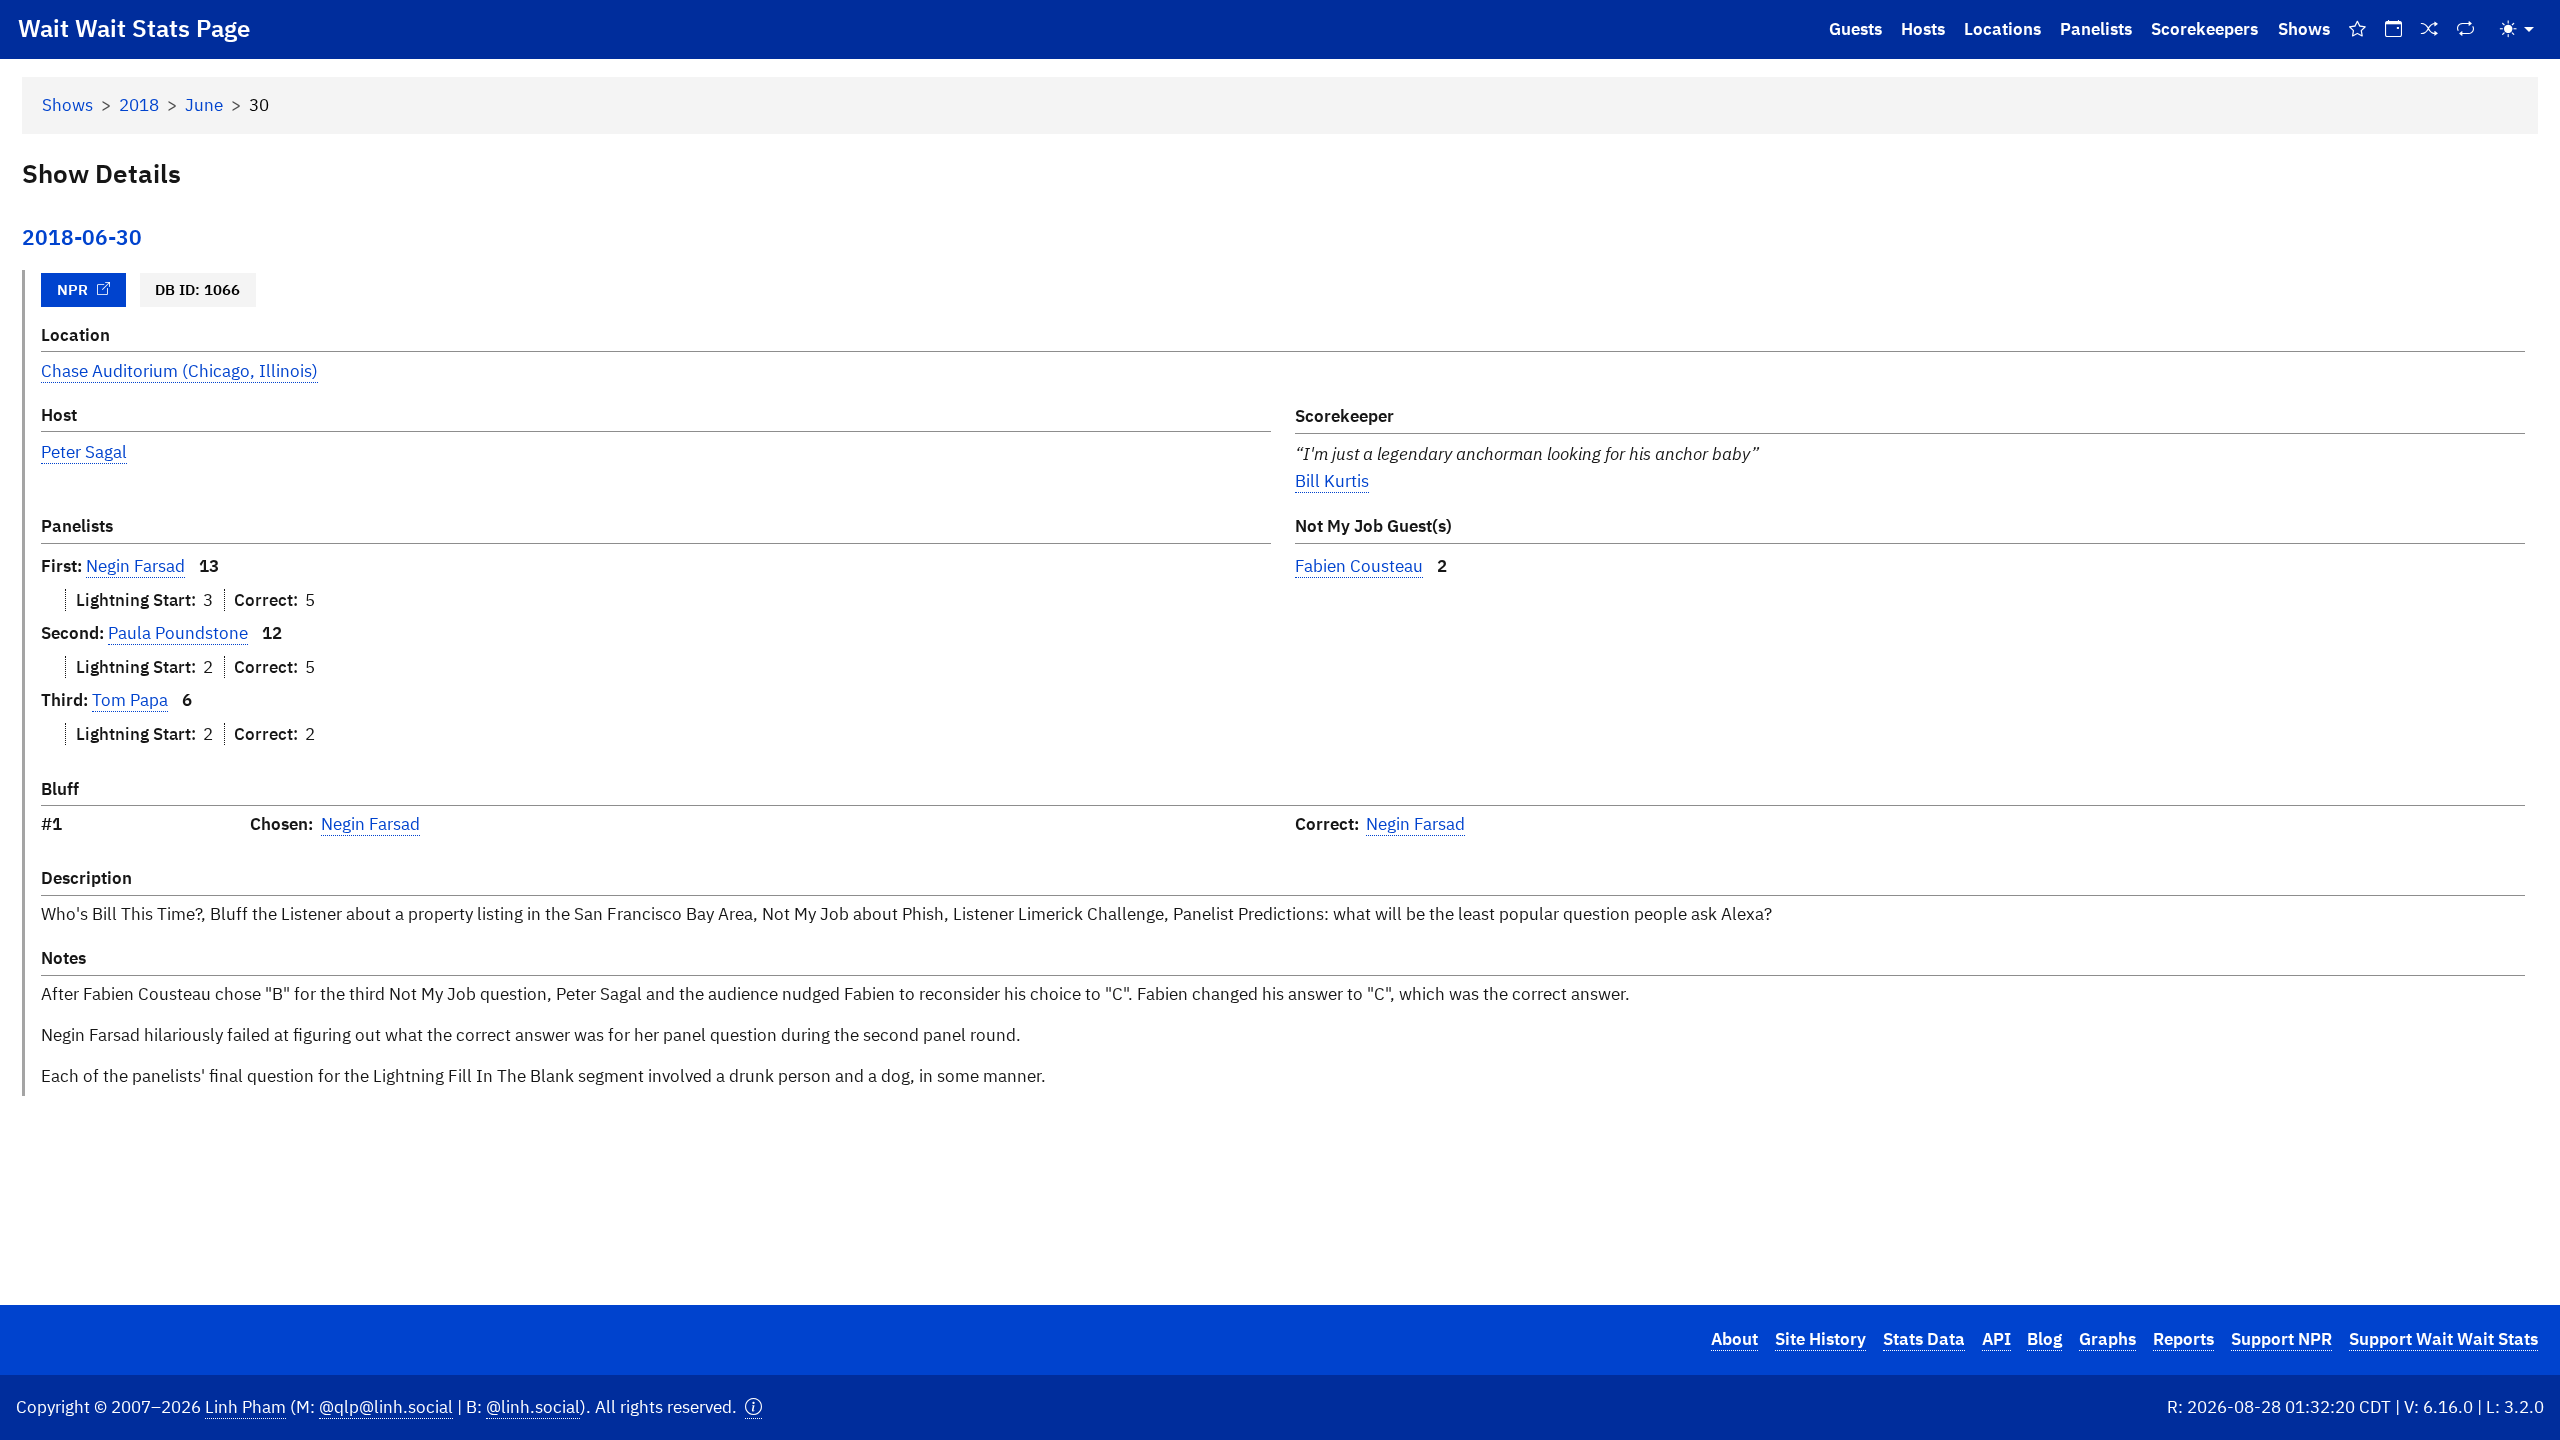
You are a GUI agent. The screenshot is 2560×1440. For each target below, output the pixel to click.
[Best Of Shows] (2357, 29)
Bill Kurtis (1332, 481)
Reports (2183, 1339)
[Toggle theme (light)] (2517, 29)
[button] (753, 1407)
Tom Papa (130, 700)
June (204, 105)
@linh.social (533, 1407)
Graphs (2107, 1339)
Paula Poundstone (178, 633)
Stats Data (1924, 1339)
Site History (1820, 1339)
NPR (72, 289)
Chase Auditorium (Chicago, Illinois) (179, 371)
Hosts (1923, 29)
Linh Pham (245, 1407)
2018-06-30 (82, 237)
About (1734, 1339)
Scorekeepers (2204, 29)
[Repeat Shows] (2466, 29)
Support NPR (2281, 1339)
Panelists (2096, 29)
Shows (2304, 29)
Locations (2002, 29)
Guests (1855, 29)
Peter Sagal (84, 452)
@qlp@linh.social (386, 1407)
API (1996, 1339)
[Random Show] (2430, 29)
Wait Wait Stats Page (134, 28)
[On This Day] (2393, 29)
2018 (139, 105)
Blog (2044, 1339)
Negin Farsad (135, 566)
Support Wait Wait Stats (2443, 1339)
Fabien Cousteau (1359, 566)
